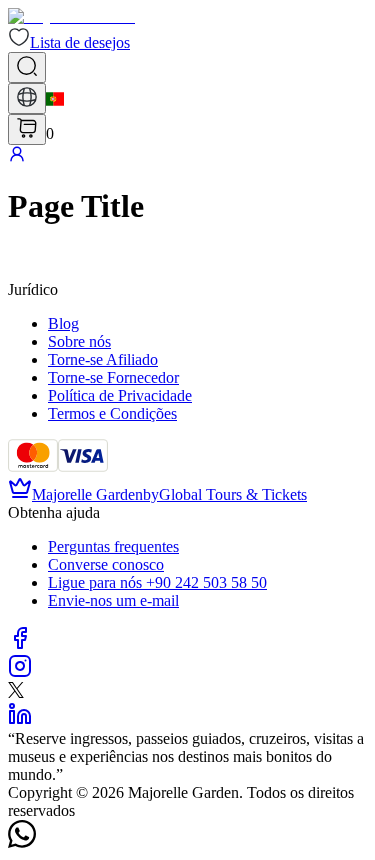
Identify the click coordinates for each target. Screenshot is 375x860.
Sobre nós (79, 341)
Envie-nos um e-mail (113, 600)
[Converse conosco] (22, 842)
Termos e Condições (112, 413)
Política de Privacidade (120, 395)
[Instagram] (20, 672)
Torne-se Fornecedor (113, 377)
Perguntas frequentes (113, 546)
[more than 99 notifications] (27, 129)
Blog (63, 323)
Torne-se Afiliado (103, 359)
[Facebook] (20, 644)
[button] (69, 42)
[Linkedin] (20, 720)
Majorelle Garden (87, 494)
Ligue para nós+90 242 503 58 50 (157, 582)
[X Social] (16, 692)
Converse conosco (106, 564)
